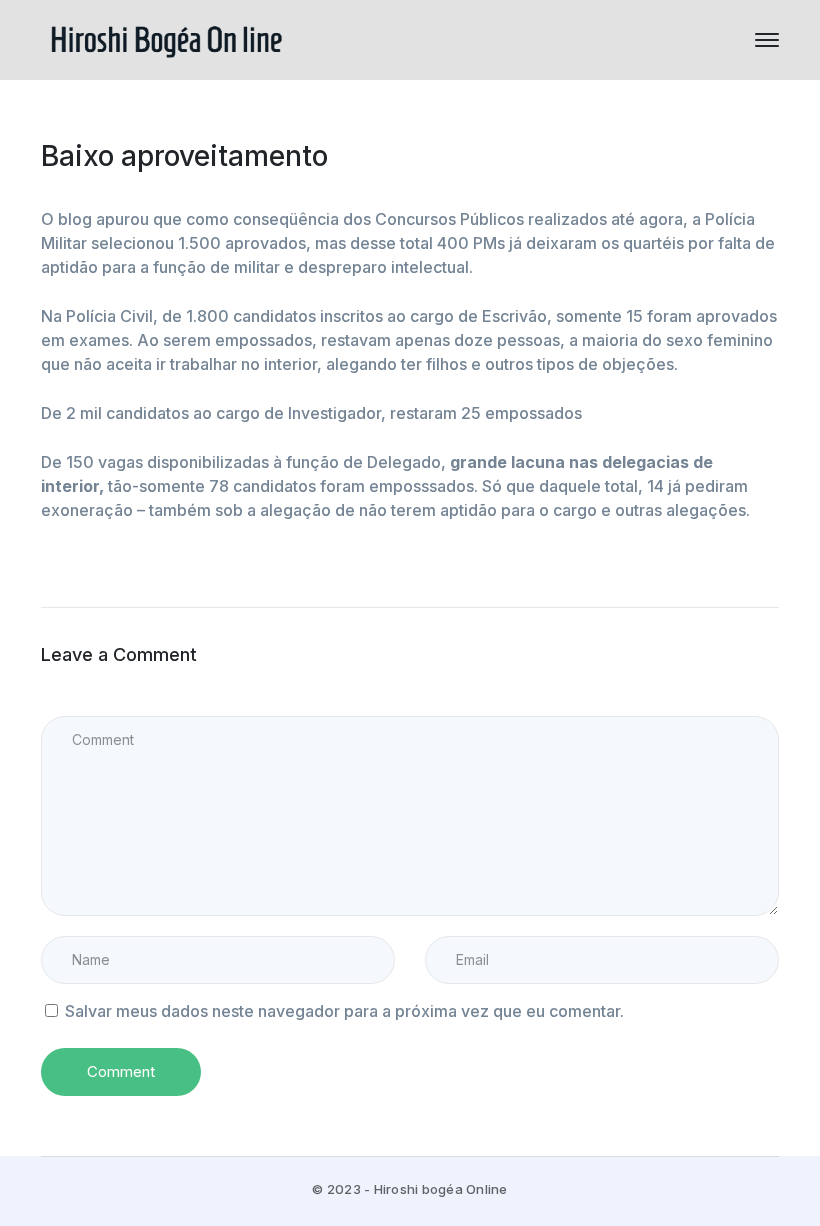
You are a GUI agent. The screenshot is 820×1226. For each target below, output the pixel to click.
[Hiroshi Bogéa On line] (166, 38)
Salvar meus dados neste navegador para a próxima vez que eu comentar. (344, 1011)
